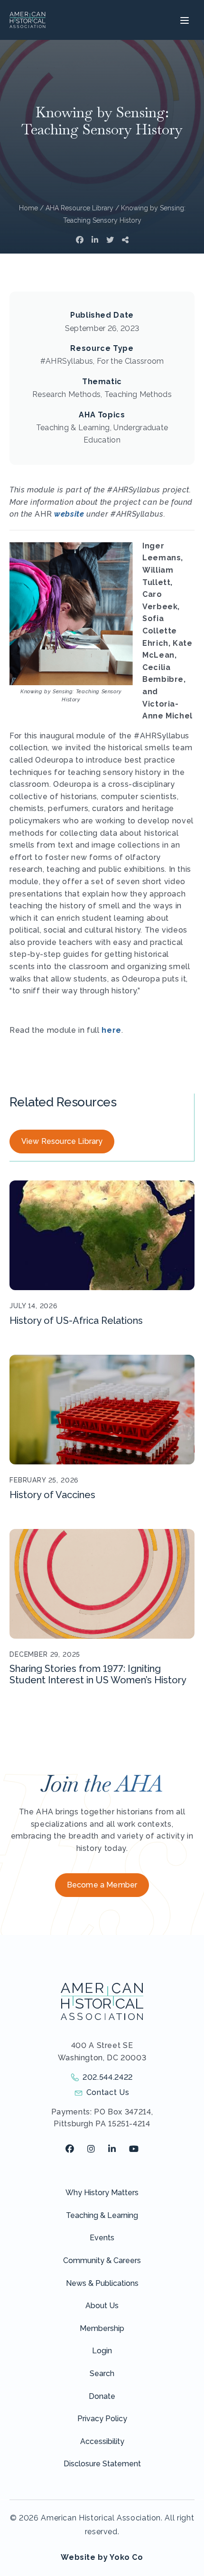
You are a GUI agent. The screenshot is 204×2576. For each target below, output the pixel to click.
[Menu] (183, 20)
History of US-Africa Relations (76, 1321)
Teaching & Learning (102, 2215)
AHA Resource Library (79, 208)
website (69, 514)
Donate (102, 2396)
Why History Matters (102, 2193)
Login (102, 2351)
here (111, 1030)
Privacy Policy (102, 2419)
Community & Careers (102, 2260)
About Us (102, 2306)
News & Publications (102, 2283)
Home (28, 208)
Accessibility (102, 2441)
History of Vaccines (52, 1495)
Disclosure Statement (102, 2464)
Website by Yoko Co (102, 2557)
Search (102, 2373)
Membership (102, 2328)
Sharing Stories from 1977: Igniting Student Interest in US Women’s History (98, 1674)
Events (102, 2238)
